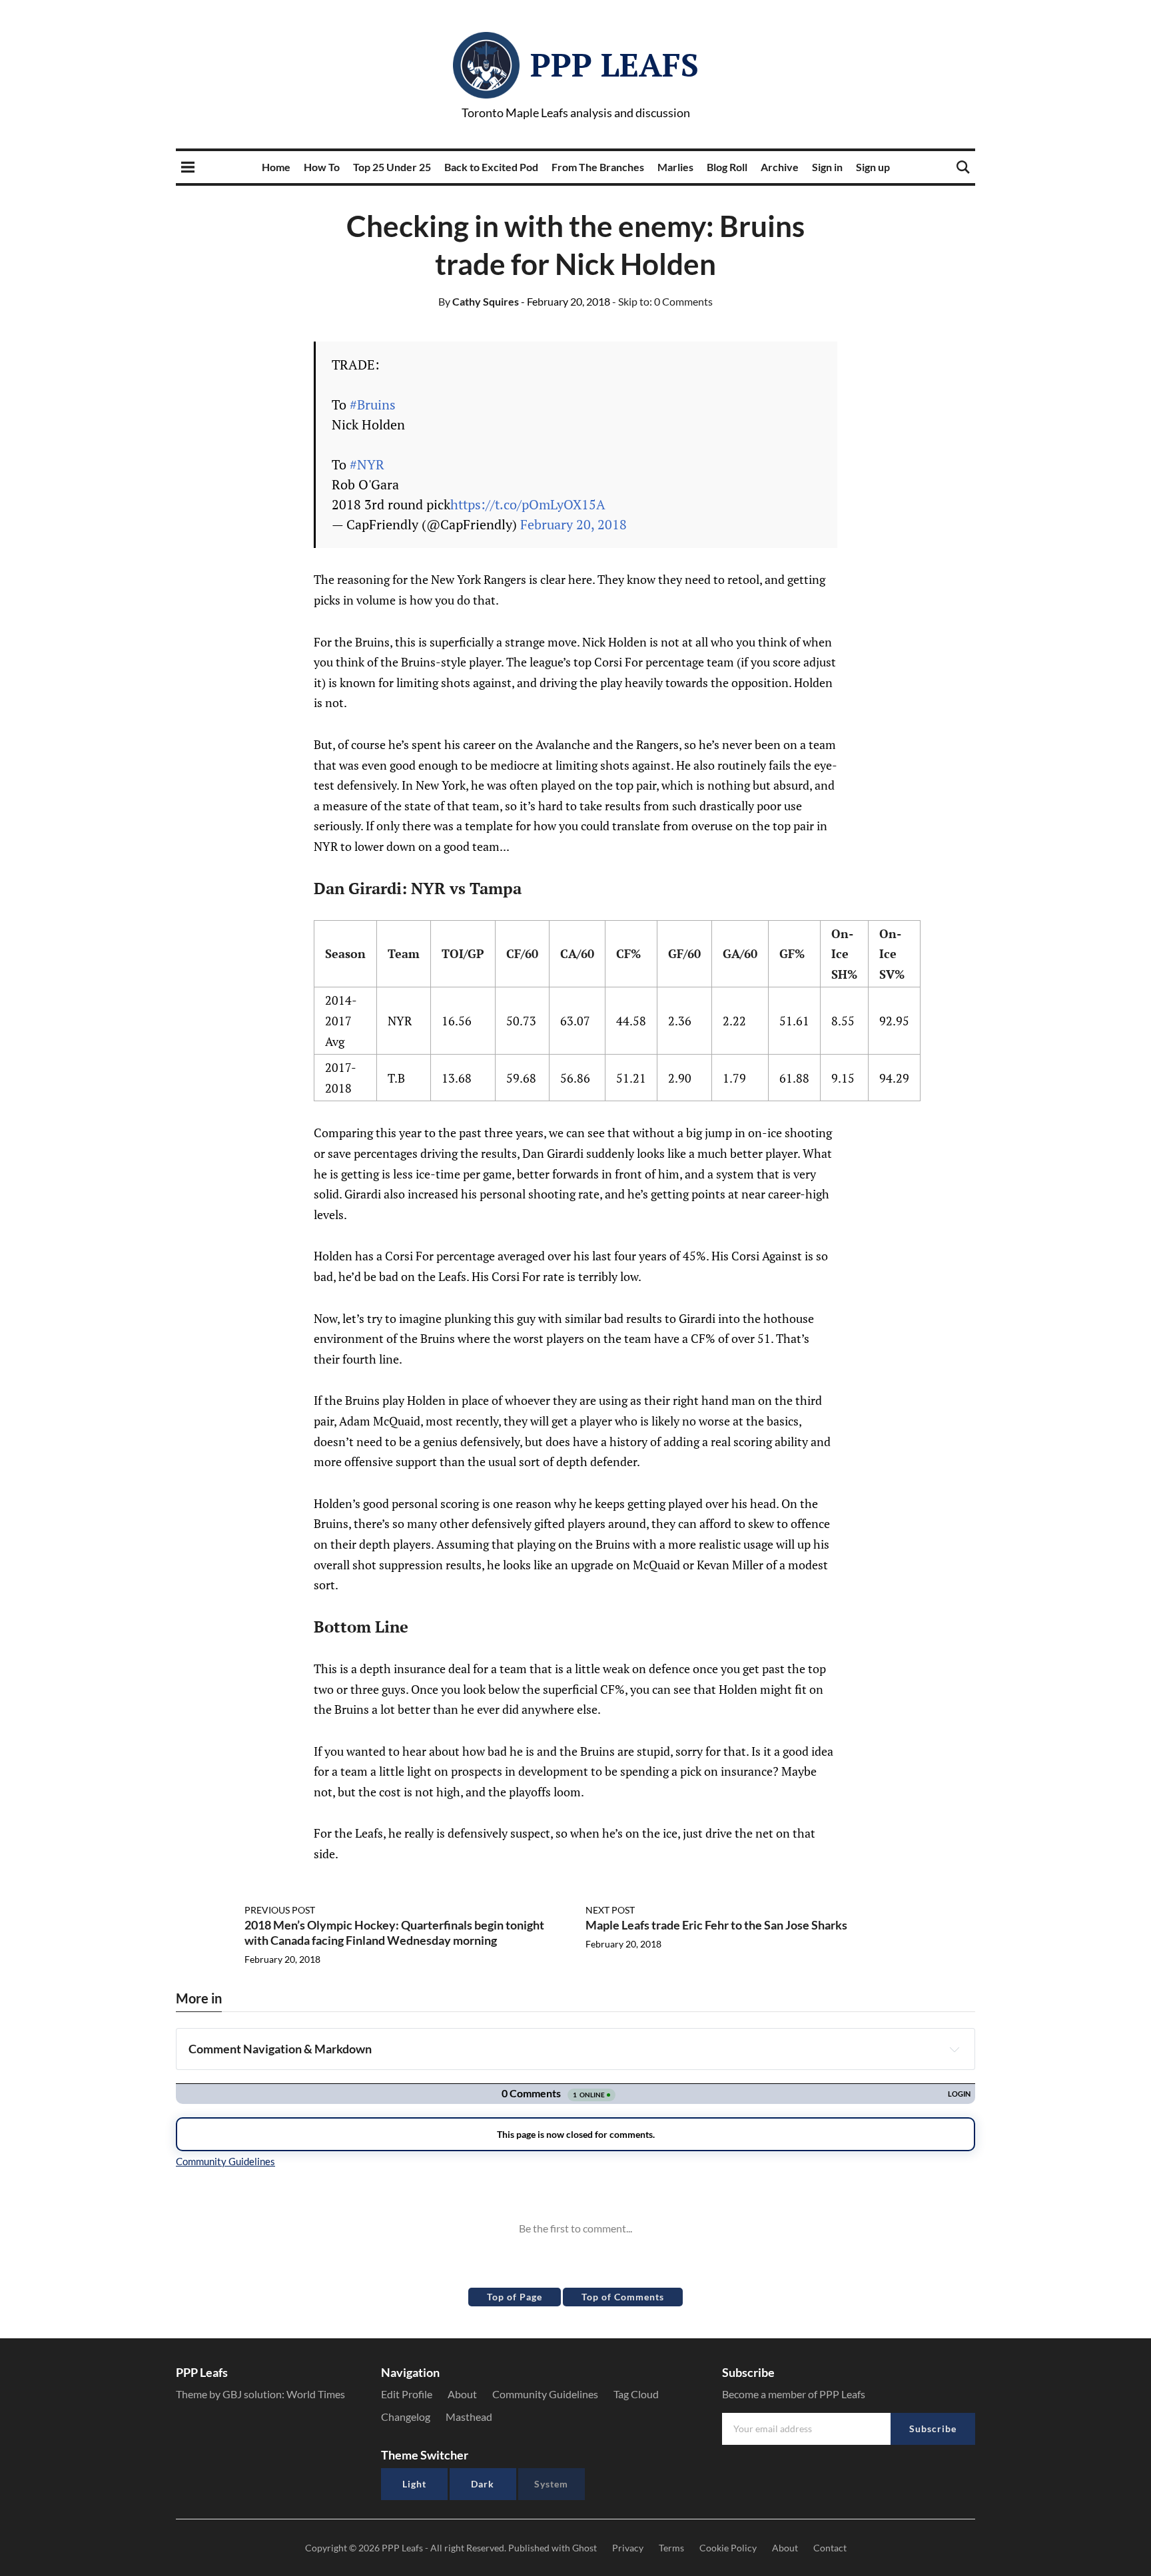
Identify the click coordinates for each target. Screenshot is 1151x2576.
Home (276, 167)
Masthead (469, 2417)
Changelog (406, 2417)
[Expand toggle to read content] (955, 2049)
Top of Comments (623, 2297)
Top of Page (515, 2297)
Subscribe (933, 2429)
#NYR (367, 464)
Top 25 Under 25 (392, 167)
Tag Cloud (636, 2394)
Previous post (280, 1910)
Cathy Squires (479, 301)
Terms (671, 2548)
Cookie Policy (728, 2548)
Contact (830, 2548)
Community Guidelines (545, 2394)
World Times (316, 2394)
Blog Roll (727, 167)
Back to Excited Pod (491, 167)
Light (414, 2484)
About (462, 2394)
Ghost (584, 2548)
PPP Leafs (614, 65)
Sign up (873, 167)
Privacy (628, 2548)
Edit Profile (407, 2394)
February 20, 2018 (574, 524)
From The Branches (598, 167)
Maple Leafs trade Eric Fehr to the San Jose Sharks (716, 1925)
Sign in (827, 167)
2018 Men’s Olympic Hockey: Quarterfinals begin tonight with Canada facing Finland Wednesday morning (394, 1932)
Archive (780, 167)
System (551, 2484)
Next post (610, 1910)
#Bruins (373, 404)
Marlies (675, 167)
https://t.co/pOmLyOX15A (528, 504)
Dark (483, 2484)
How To (322, 167)
